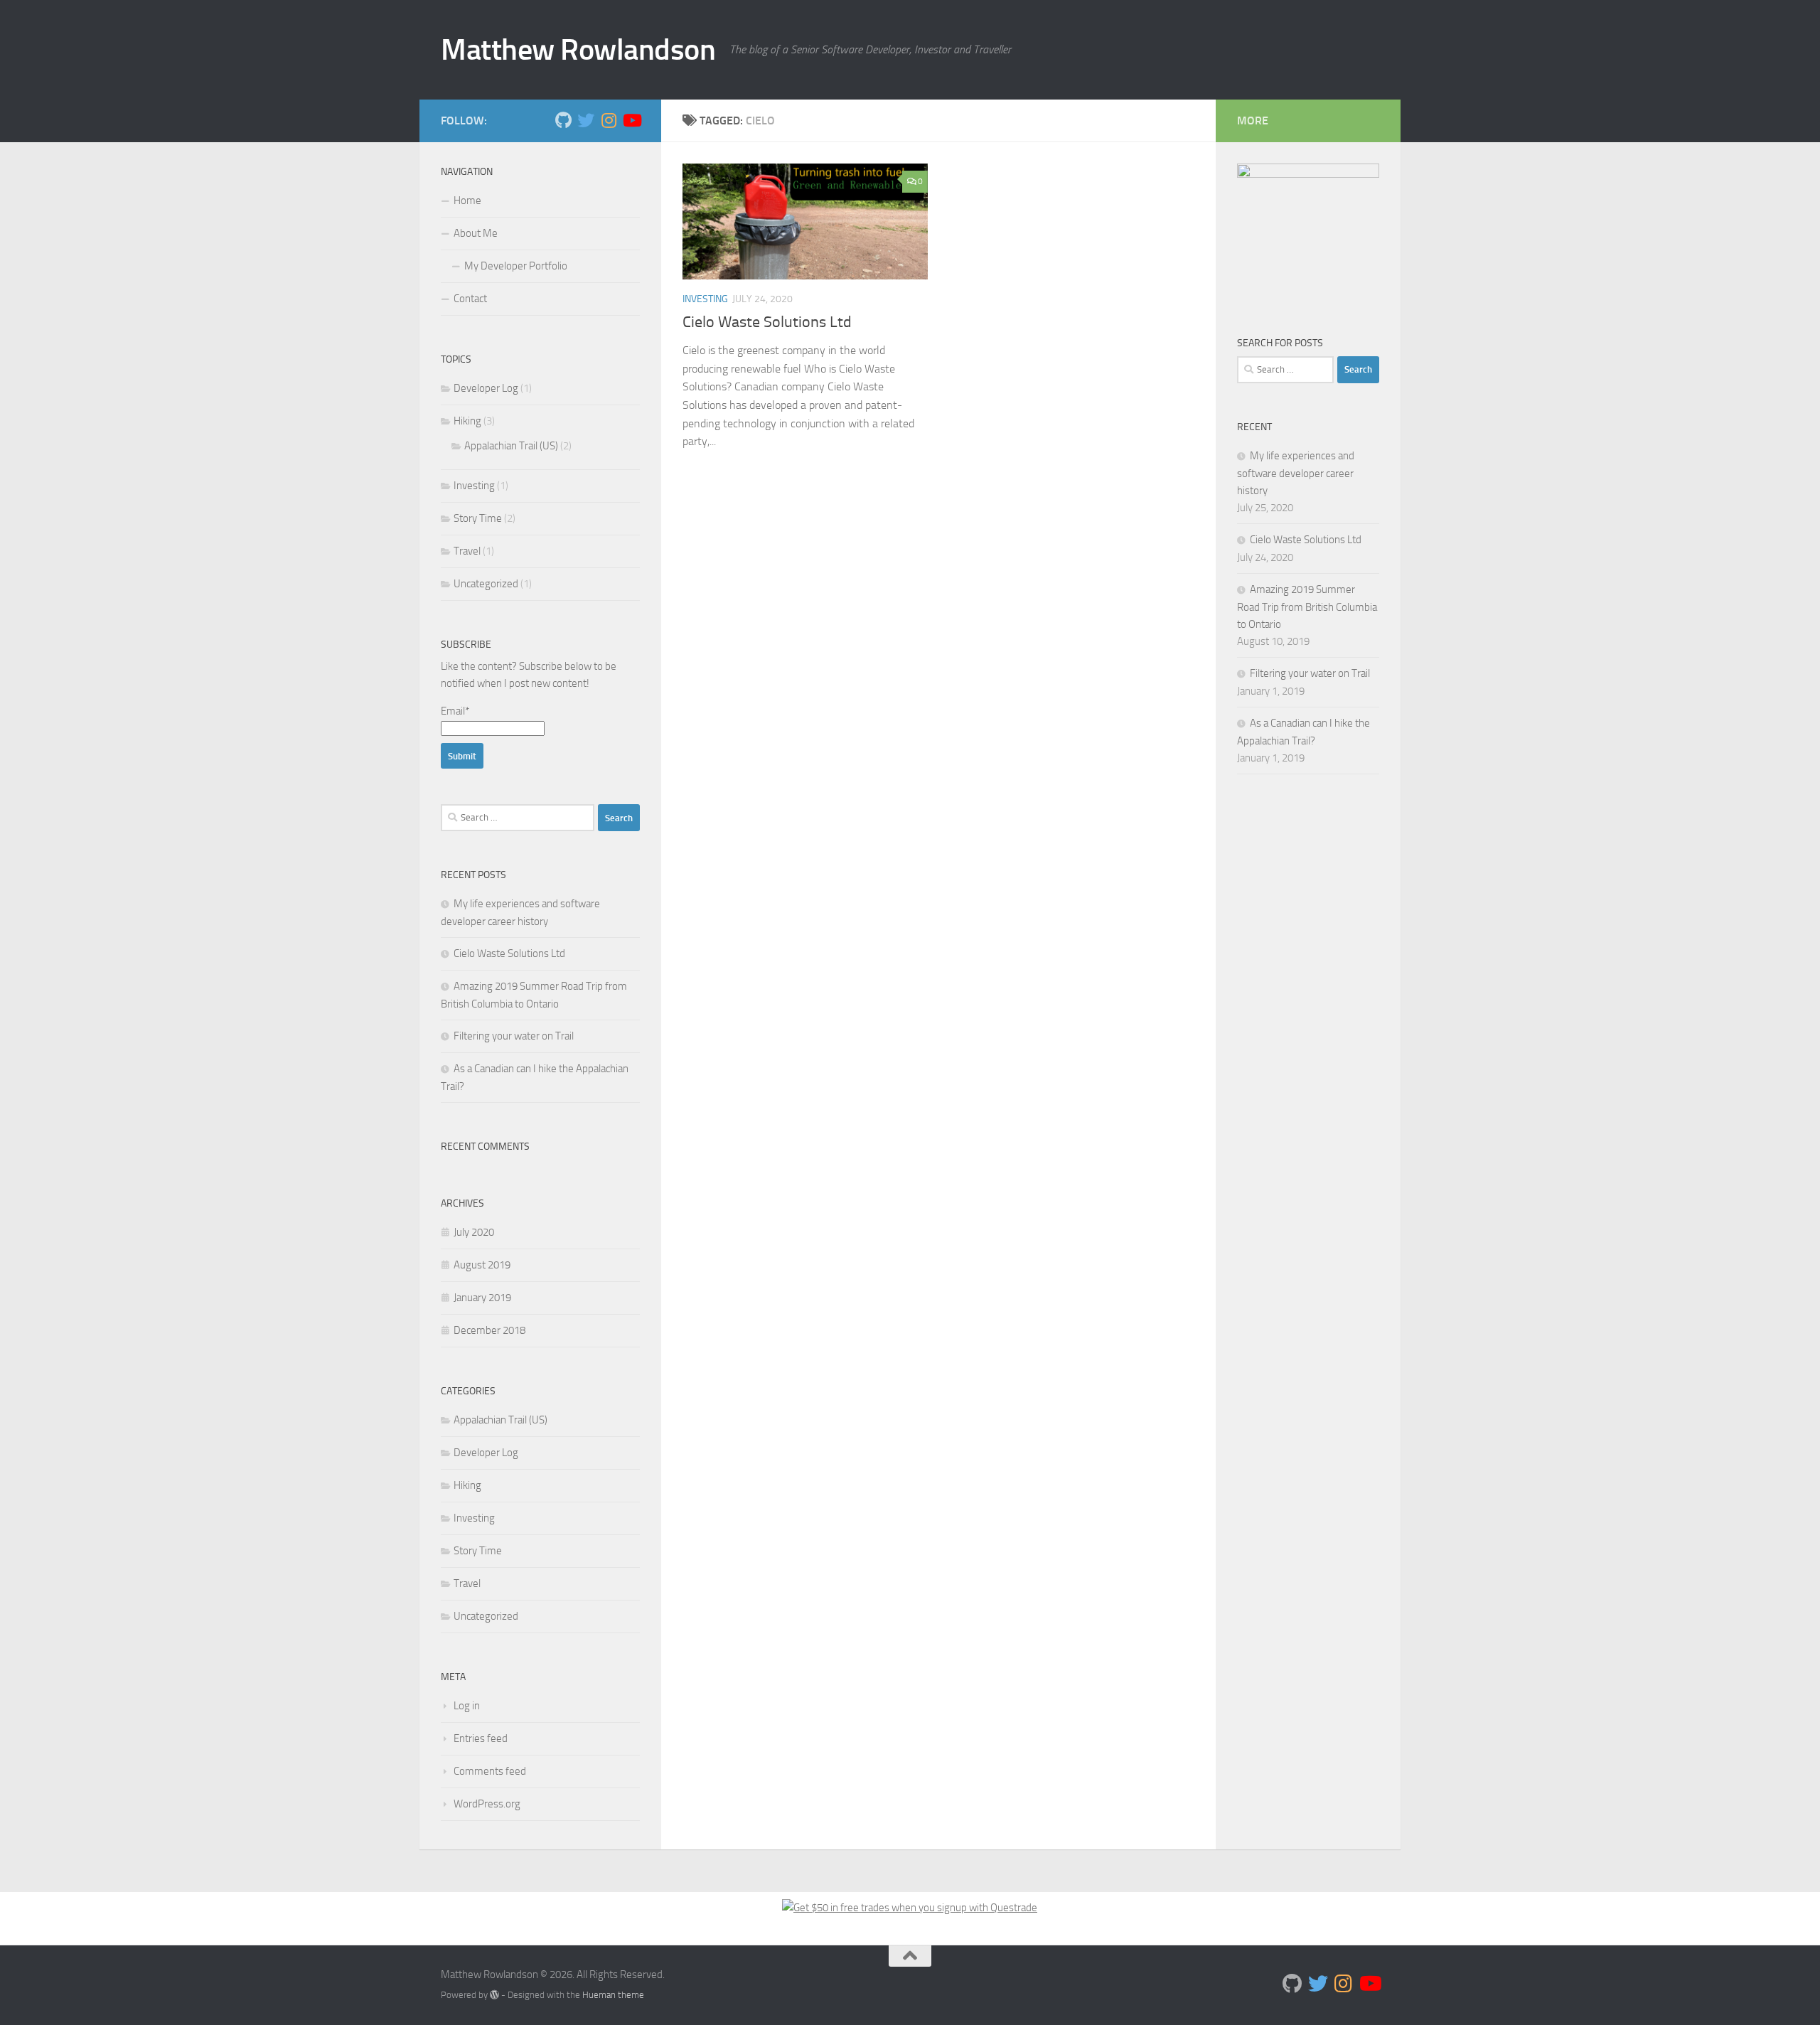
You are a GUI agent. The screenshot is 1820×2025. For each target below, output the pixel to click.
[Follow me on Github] (563, 120)
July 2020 (474, 1232)
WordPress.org (487, 1804)
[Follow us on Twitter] (586, 120)
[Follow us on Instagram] (609, 120)
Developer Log (486, 388)
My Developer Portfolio (516, 266)
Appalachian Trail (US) (511, 446)
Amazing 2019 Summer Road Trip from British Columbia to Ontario (1307, 607)
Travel (467, 551)
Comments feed (490, 1771)
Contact (470, 299)
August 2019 (482, 1265)
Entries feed (481, 1738)
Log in (467, 1706)
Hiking (467, 421)
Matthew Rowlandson (578, 50)
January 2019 (482, 1298)
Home (467, 201)
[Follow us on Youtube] (631, 120)
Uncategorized (486, 584)
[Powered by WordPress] (494, 1995)
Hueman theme (613, 1995)
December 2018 (489, 1330)
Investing (705, 299)
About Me (476, 233)
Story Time (478, 518)
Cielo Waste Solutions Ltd (767, 322)
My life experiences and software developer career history (1296, 473)
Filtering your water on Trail (514, 1036)
